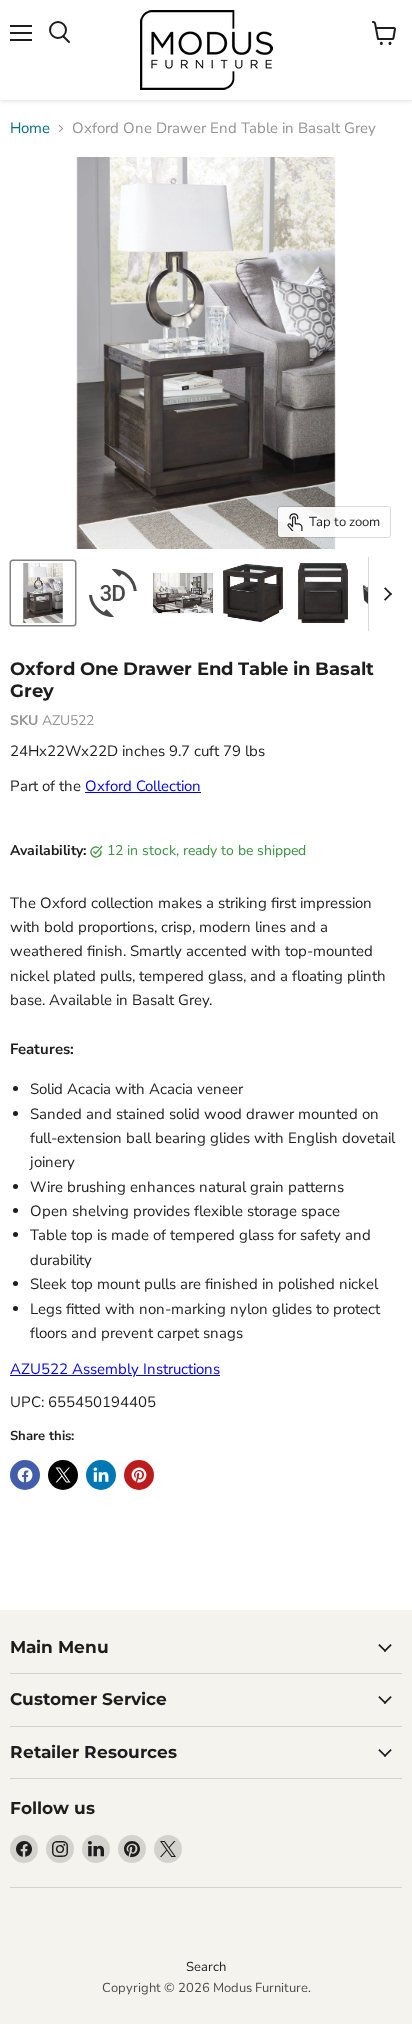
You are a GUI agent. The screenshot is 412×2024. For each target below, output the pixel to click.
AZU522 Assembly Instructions (115, 1369)
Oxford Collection (143, 786)
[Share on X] (63, 1475)
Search (206, 1967)
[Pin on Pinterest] (139, 1475)
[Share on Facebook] (25, 1475)
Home (30, 128)
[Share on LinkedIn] (101, 1475)
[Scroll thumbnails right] (384, 594)
